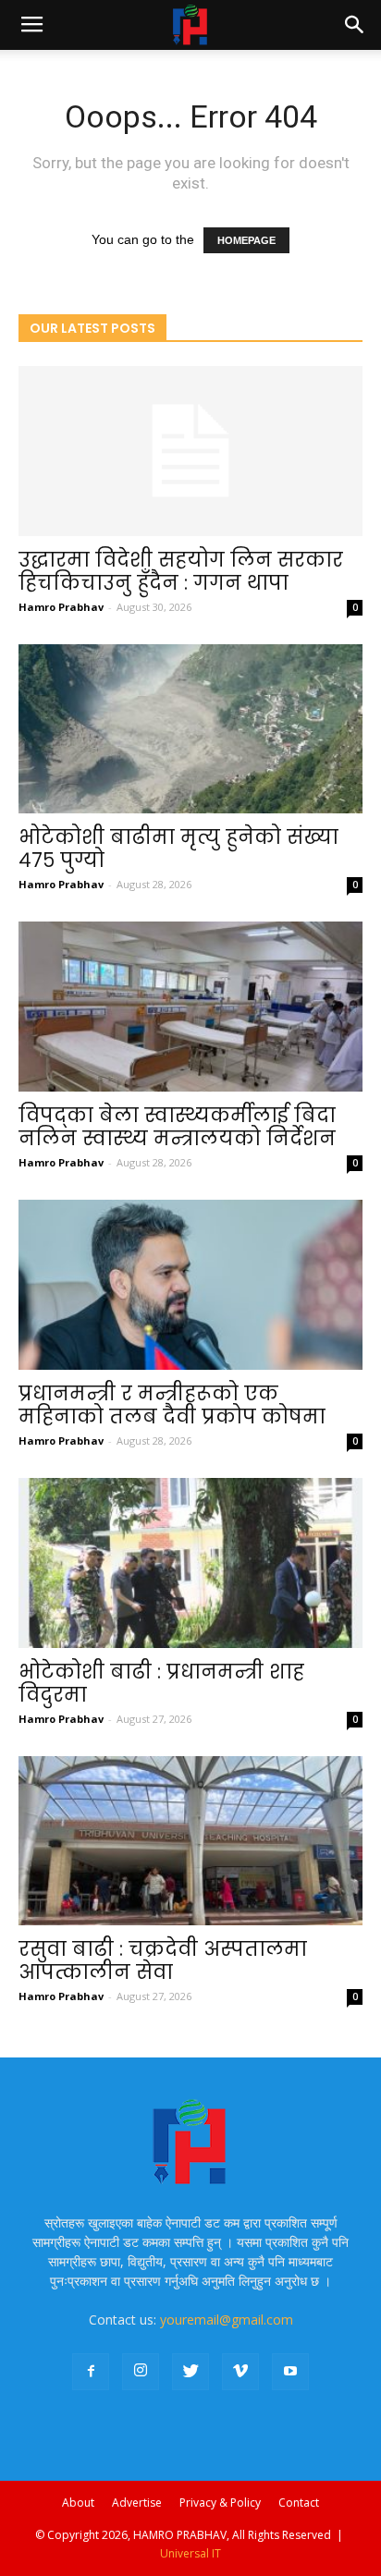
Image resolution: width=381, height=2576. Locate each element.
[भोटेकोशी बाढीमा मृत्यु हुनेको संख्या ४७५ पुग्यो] (190, 729)
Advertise (137, 2503)
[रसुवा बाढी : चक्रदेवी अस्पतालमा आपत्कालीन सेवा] (190, 1841)
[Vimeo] (240, 2372)
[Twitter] (190, 2372)
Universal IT (190, 2553)
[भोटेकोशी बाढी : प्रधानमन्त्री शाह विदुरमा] (190, 1563)
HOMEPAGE (246, 240)
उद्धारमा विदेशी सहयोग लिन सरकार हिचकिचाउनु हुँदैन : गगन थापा (181, 571)
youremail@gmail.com (227, 2320)
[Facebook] (91, 2372)
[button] (355, 25)
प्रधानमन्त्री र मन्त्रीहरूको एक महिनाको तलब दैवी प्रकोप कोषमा (172, 1405)
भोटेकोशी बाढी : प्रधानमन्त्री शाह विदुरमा (161, 1683)
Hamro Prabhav (61, 607)
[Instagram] (141, 2372)
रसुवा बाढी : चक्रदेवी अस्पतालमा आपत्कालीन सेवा (163, 1960)
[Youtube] (290, 2372)
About (78, 2503)
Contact (299, 2503)
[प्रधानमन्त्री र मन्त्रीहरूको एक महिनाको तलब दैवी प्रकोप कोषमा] (190, 1285)
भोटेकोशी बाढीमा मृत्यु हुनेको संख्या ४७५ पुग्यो (178, 848)
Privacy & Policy (220, 2503)
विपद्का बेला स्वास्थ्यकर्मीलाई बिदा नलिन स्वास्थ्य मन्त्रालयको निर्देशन (177, 1127)
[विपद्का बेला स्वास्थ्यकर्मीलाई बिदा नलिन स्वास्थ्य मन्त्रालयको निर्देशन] (190, 1007)
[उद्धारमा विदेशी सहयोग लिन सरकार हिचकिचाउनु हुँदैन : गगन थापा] (190, 451)
